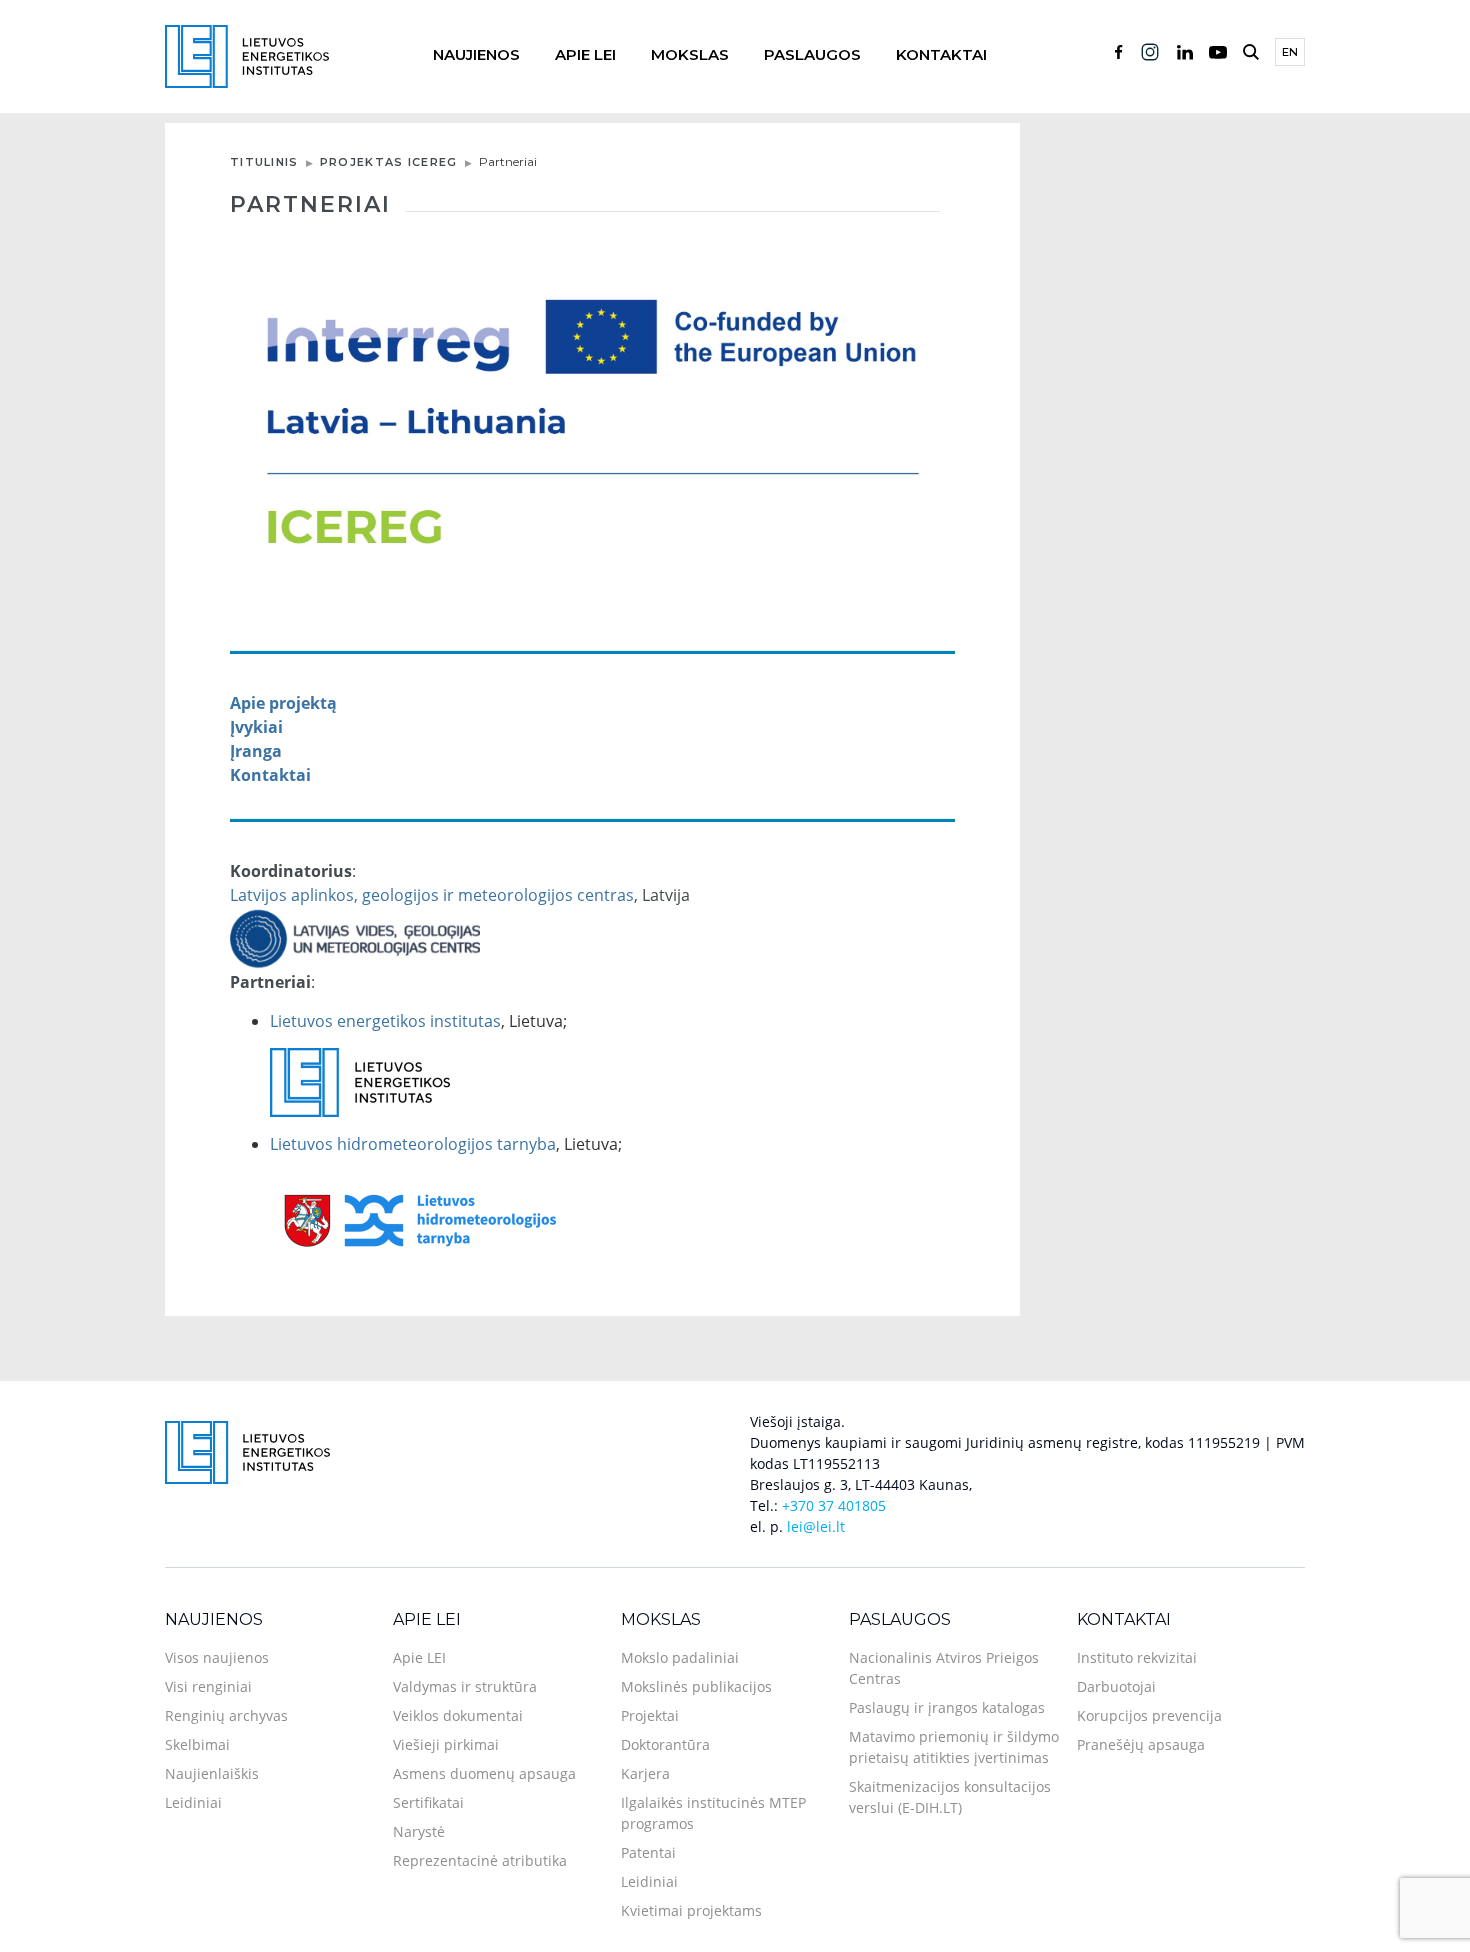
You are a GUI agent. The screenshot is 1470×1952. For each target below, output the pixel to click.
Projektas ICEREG (389, 162)
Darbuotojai (1116, 1686)
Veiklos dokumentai (458, 1715)
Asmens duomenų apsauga (484, 1773)
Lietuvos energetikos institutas (385, 1021)
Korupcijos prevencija (1149, 1715)
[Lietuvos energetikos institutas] (247, 54)
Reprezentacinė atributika (480, 1860)
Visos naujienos (217, 1657)
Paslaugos (812, 54)
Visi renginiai (208, 1686)
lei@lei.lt (816, 1526)
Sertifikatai (428, 1802)
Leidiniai (193, 1802)
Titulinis (264, 162)
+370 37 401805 (834, 1505)
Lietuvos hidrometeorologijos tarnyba (413, 1144)
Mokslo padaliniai (680, 1657)
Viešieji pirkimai (446, 1744)
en (1290, 52)
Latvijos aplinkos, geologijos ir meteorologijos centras (432, 895)
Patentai (648, 1852)
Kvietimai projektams (691, 1910)
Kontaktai (941, 54)
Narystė (419, 1831)
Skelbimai (197, 1744)
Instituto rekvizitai (1137, 1657)
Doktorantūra (665, 1744)
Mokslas (690, 54)
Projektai (650, 1715)
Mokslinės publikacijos (696, 1686)
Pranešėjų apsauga (1141, 1744)
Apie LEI (585, 54)
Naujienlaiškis (212, 1773)
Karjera (645, 1773)
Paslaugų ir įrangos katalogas (947, 1707)
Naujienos (476, 54)
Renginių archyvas (226, 1715)
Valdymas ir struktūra (465, 1686)
